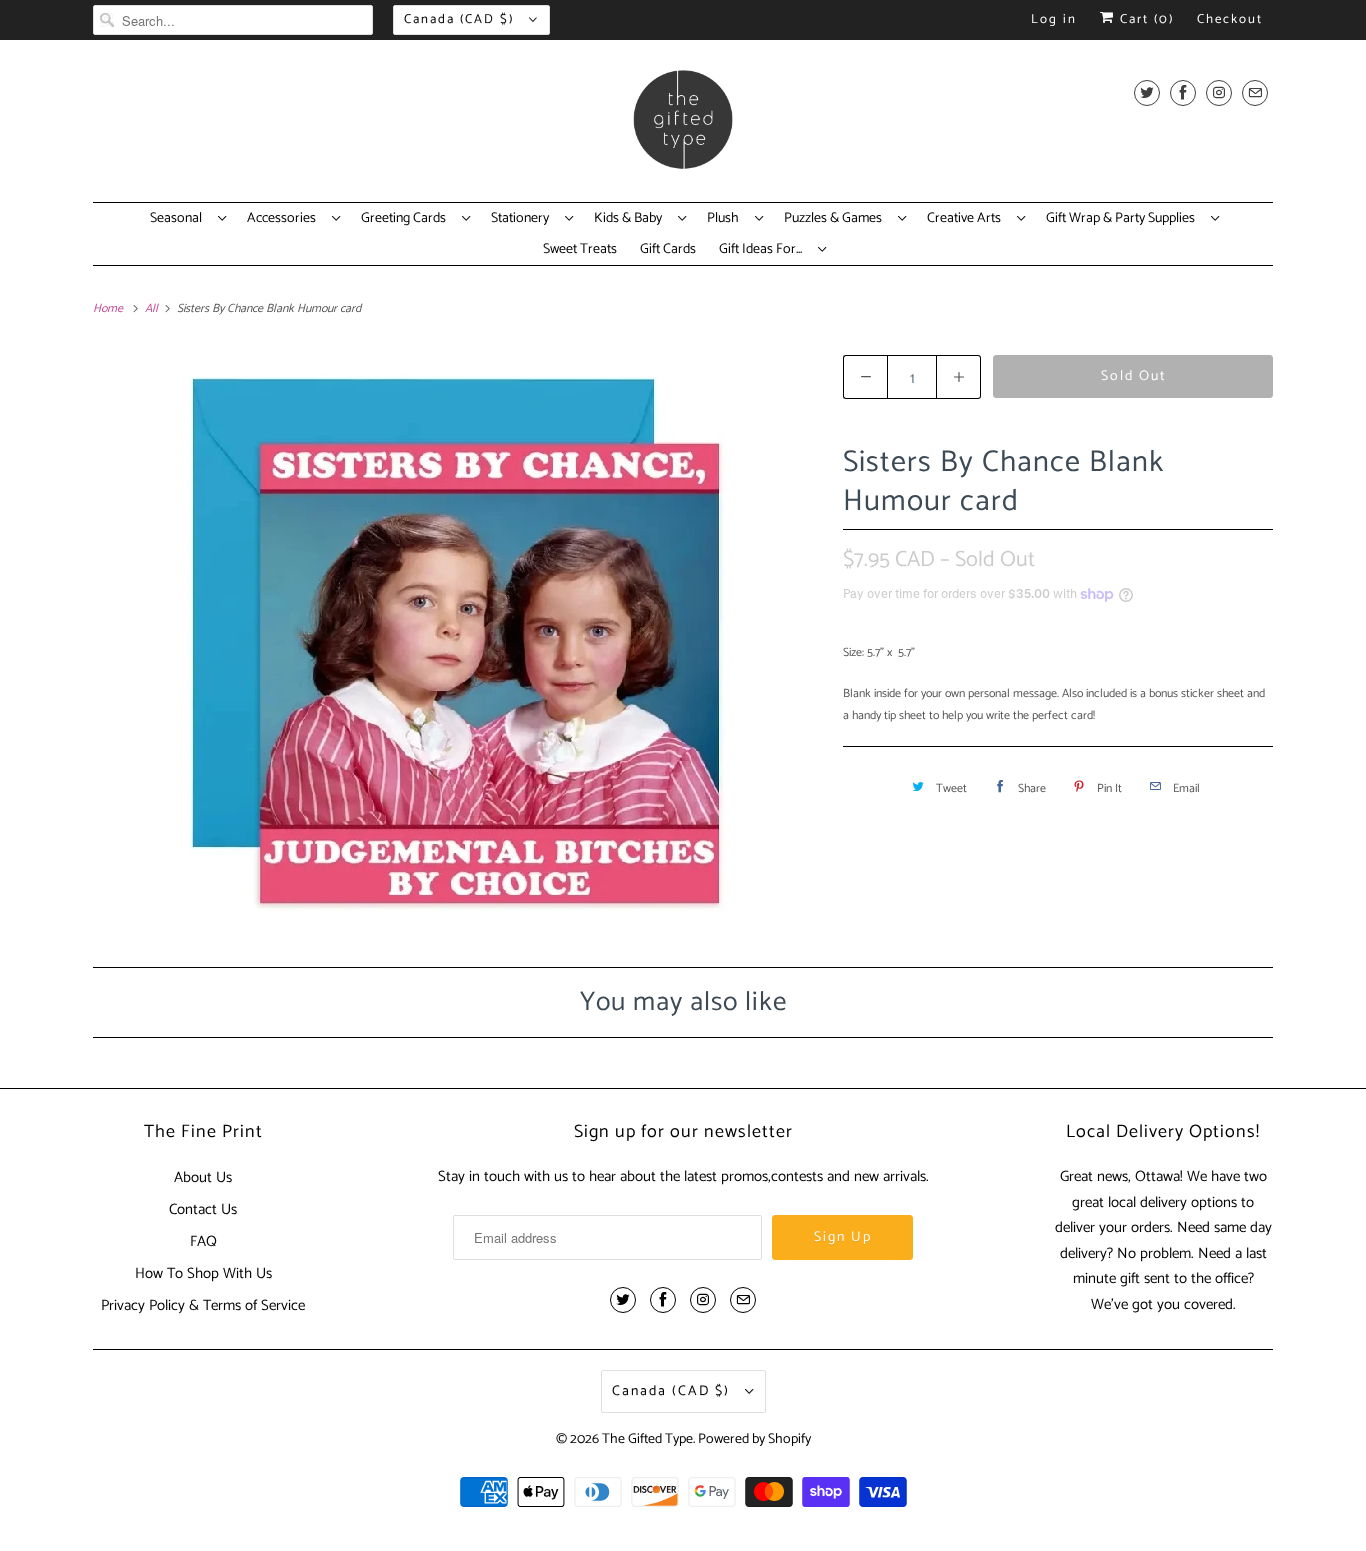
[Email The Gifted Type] (1255, 92)
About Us (203, 1177)
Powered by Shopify (754, 1439)
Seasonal (179, 219)
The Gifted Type (647, 1439)
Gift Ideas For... (763, 250)
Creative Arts (967, 219)
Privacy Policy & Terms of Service (203, 1305)
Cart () (1144, 19)
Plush (726, 219)
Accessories (284, 219)
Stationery (523, 219)
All (153, 308)
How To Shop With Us (203, 1273)
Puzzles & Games (836, 219)
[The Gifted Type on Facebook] (1183, 92)
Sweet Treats (580, 250)
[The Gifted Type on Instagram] (1219, 92)
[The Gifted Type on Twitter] (1147, 92)
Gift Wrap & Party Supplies (1123, 219)
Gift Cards (668, 250)
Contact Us (203, 1209)
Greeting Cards (406, 219)
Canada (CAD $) (461, 19)
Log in (1054, 19)
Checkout (1230, 19)
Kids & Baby (631, 219)
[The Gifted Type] (683, 126)
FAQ (203, 1241)
